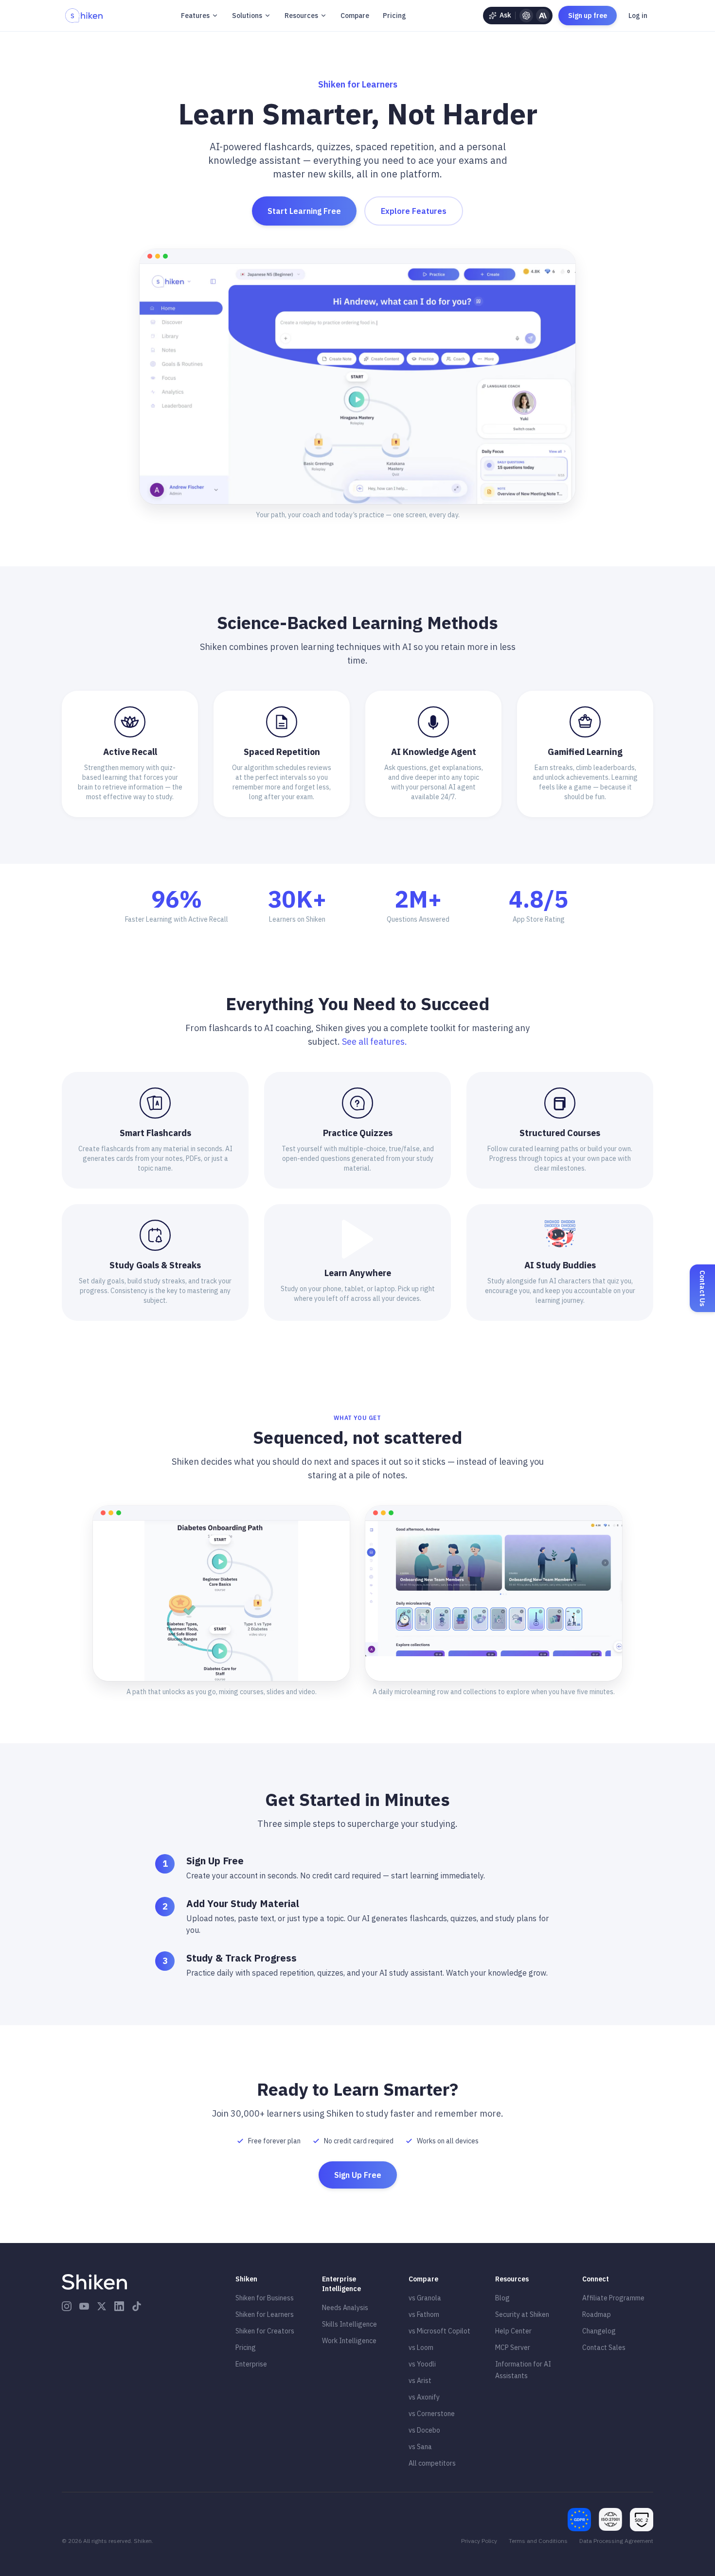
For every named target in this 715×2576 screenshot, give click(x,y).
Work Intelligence (349, 2341)
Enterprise (251, 2364)
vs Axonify (424, 2397)
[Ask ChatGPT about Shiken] (526, 16)
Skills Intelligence (349, 2324)
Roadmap (597, 2314)
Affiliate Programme (613, 2298)
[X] (102, 2306)
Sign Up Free (358, 2175)
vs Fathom (424, 2314)
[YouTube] (84, 2306)
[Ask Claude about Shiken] (543, 16)
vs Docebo (424, 2430)
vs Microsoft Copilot (439, 2331)
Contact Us (702, 1288)
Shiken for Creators (265, 2331)
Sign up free (588, 16)
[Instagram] (67, 2306)
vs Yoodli (422, 2364)
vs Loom (421, 2348)
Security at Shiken (522, 2314)
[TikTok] (137, 2306)
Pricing (394, 16)
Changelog (599, 2331)
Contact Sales (604, 2348)
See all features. (375, 1042)
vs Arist (420, 2381)
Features (195, 16)
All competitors (432, 2463)
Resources (301, 16)
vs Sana (420, 2447)
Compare (355, 16)
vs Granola (425, 2298)
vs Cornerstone (432, 2414)
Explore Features (414, 211)
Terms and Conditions (538, 2541)
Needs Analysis (345, 2308)
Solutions (247, 16)
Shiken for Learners (265, 2314)
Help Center (513, 2331)
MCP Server (513, 2348)
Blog (502, 2298)
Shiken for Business (265, 2298)
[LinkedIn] (119, 2306)
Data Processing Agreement (616, 2541)
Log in (638, 16)
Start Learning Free (304, 211)
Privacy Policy (479, 2541)
